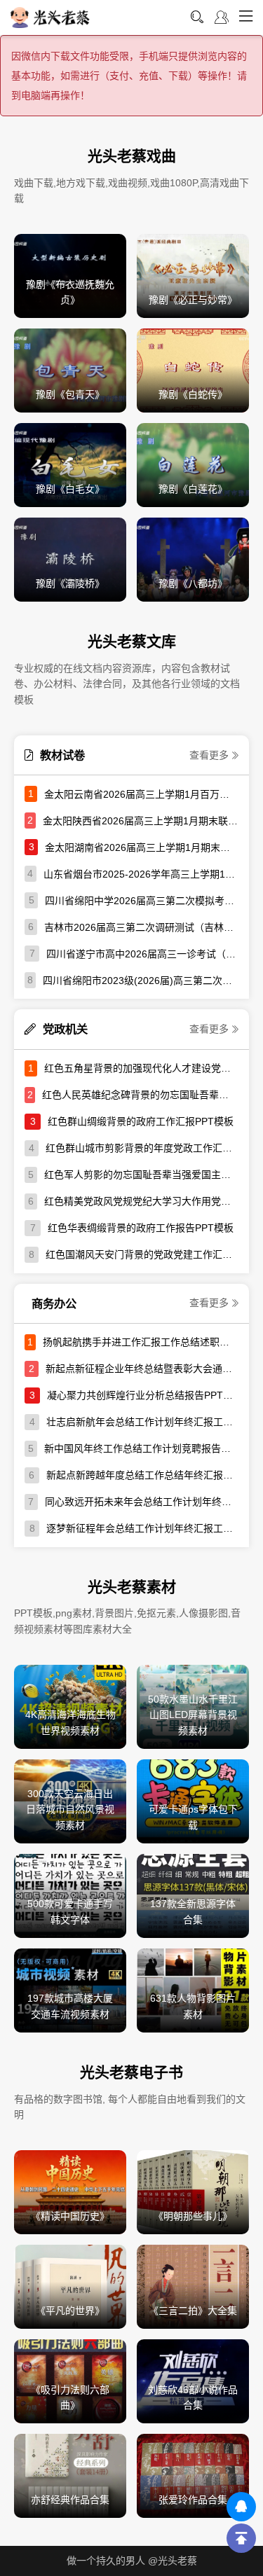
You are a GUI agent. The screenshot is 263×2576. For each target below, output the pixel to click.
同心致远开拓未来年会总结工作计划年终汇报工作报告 (142, 1502)
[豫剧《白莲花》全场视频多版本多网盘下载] (193, 464)
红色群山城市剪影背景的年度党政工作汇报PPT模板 (142, 1148)
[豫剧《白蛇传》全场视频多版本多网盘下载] (193, 370)
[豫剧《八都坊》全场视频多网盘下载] (193, 559)
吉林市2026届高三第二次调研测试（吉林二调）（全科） (141, 927)
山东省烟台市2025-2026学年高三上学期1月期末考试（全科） (141, 874)
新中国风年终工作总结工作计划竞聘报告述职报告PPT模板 (141, 1448)
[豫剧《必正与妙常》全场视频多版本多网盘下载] (193, 275)
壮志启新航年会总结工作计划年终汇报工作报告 (142, 1422)
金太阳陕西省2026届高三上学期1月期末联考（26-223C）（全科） (141, 821)
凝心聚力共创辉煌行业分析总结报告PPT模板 (143, 1395)
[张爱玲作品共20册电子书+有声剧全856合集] (193, 2475)
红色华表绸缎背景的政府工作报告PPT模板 (141, 1228)
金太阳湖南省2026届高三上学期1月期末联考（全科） (142, 847)
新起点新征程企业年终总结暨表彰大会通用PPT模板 (142, 1369)
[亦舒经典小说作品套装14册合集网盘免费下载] (70, 2475)
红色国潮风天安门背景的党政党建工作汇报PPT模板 (142, 1254)
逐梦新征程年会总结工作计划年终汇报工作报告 (142, 1528)
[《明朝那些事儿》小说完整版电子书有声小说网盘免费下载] (193, 2191)
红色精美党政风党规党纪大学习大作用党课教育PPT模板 (141, 1201)
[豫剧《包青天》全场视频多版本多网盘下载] (70, 370)
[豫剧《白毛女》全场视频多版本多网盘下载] (70, 464)
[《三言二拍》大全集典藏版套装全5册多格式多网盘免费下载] (193, 2286)
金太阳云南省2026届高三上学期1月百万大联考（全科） (141, 794)
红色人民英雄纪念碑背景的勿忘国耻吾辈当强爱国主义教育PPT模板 (140, 1095)
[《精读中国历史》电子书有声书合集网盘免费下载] (70, 2191)
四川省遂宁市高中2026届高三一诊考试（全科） (142, 954)
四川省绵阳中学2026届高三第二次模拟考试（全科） (142, 901)
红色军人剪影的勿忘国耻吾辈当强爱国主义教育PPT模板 (141, 1175)
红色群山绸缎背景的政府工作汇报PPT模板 (141, 1121)
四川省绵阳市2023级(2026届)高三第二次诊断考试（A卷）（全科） (141, 981)
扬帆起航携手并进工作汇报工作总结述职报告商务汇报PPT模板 (141, 1342)
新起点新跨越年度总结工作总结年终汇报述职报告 (143, 1475)
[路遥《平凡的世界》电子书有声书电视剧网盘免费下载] (70, 2286)
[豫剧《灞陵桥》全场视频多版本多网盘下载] (70, 559)
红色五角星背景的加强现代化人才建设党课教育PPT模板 (141, 1068)
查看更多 (209, 755)
